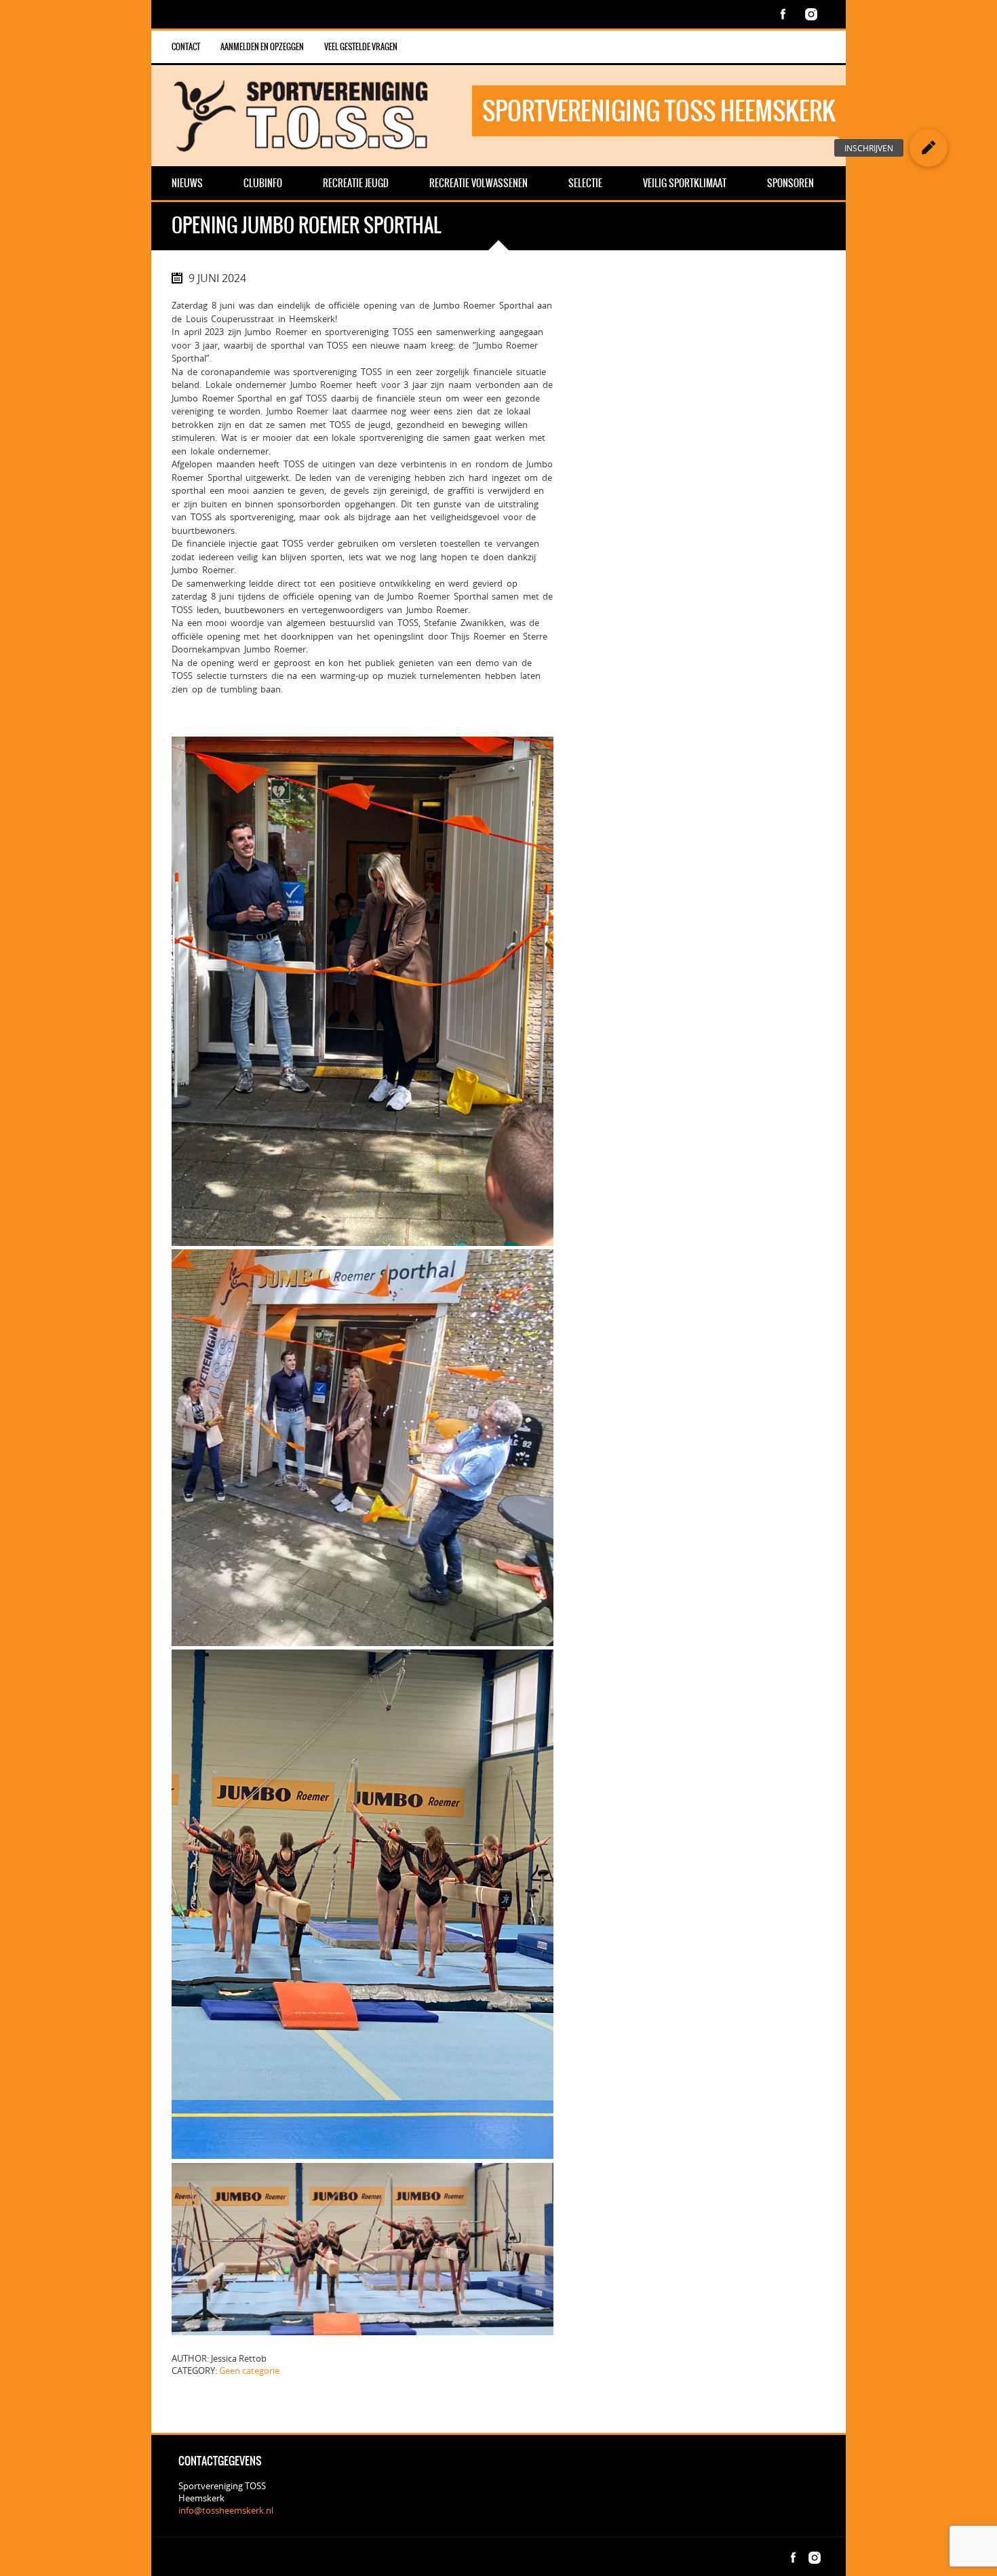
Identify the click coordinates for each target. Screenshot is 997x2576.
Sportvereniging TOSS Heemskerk (659, 111)
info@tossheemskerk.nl (226, 2510)
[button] (928, 148)
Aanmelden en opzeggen (262, 47)
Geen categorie (249, 2370)
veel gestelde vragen (361, 47)
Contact (186, 47)
